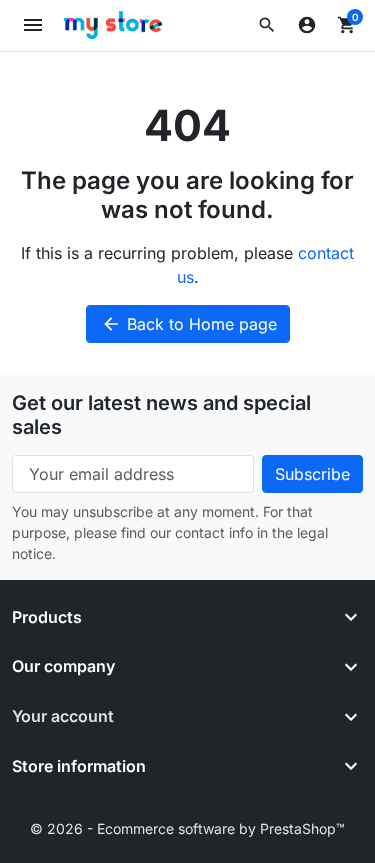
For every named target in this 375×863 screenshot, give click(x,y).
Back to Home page (189, 324)
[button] (267, 25)
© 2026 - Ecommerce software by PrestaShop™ (187, 828)
